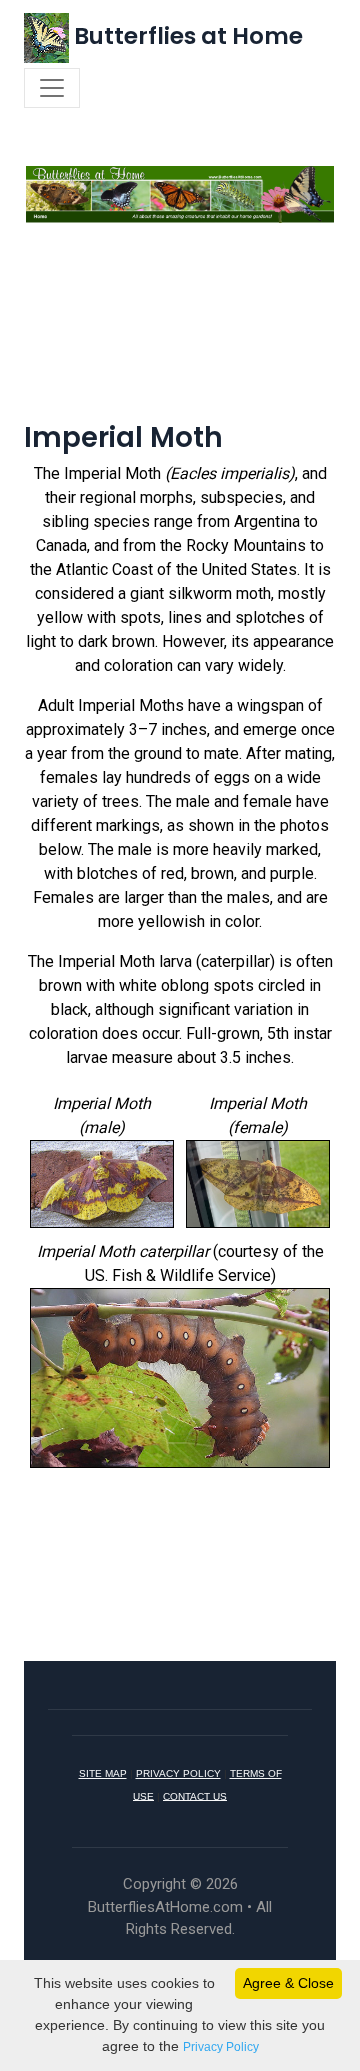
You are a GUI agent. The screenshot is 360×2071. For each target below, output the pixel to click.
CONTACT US (195, 1795)
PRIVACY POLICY (178, 1773)
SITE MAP (103, 1773)
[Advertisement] (180, 345)
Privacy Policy (221, 2047)
